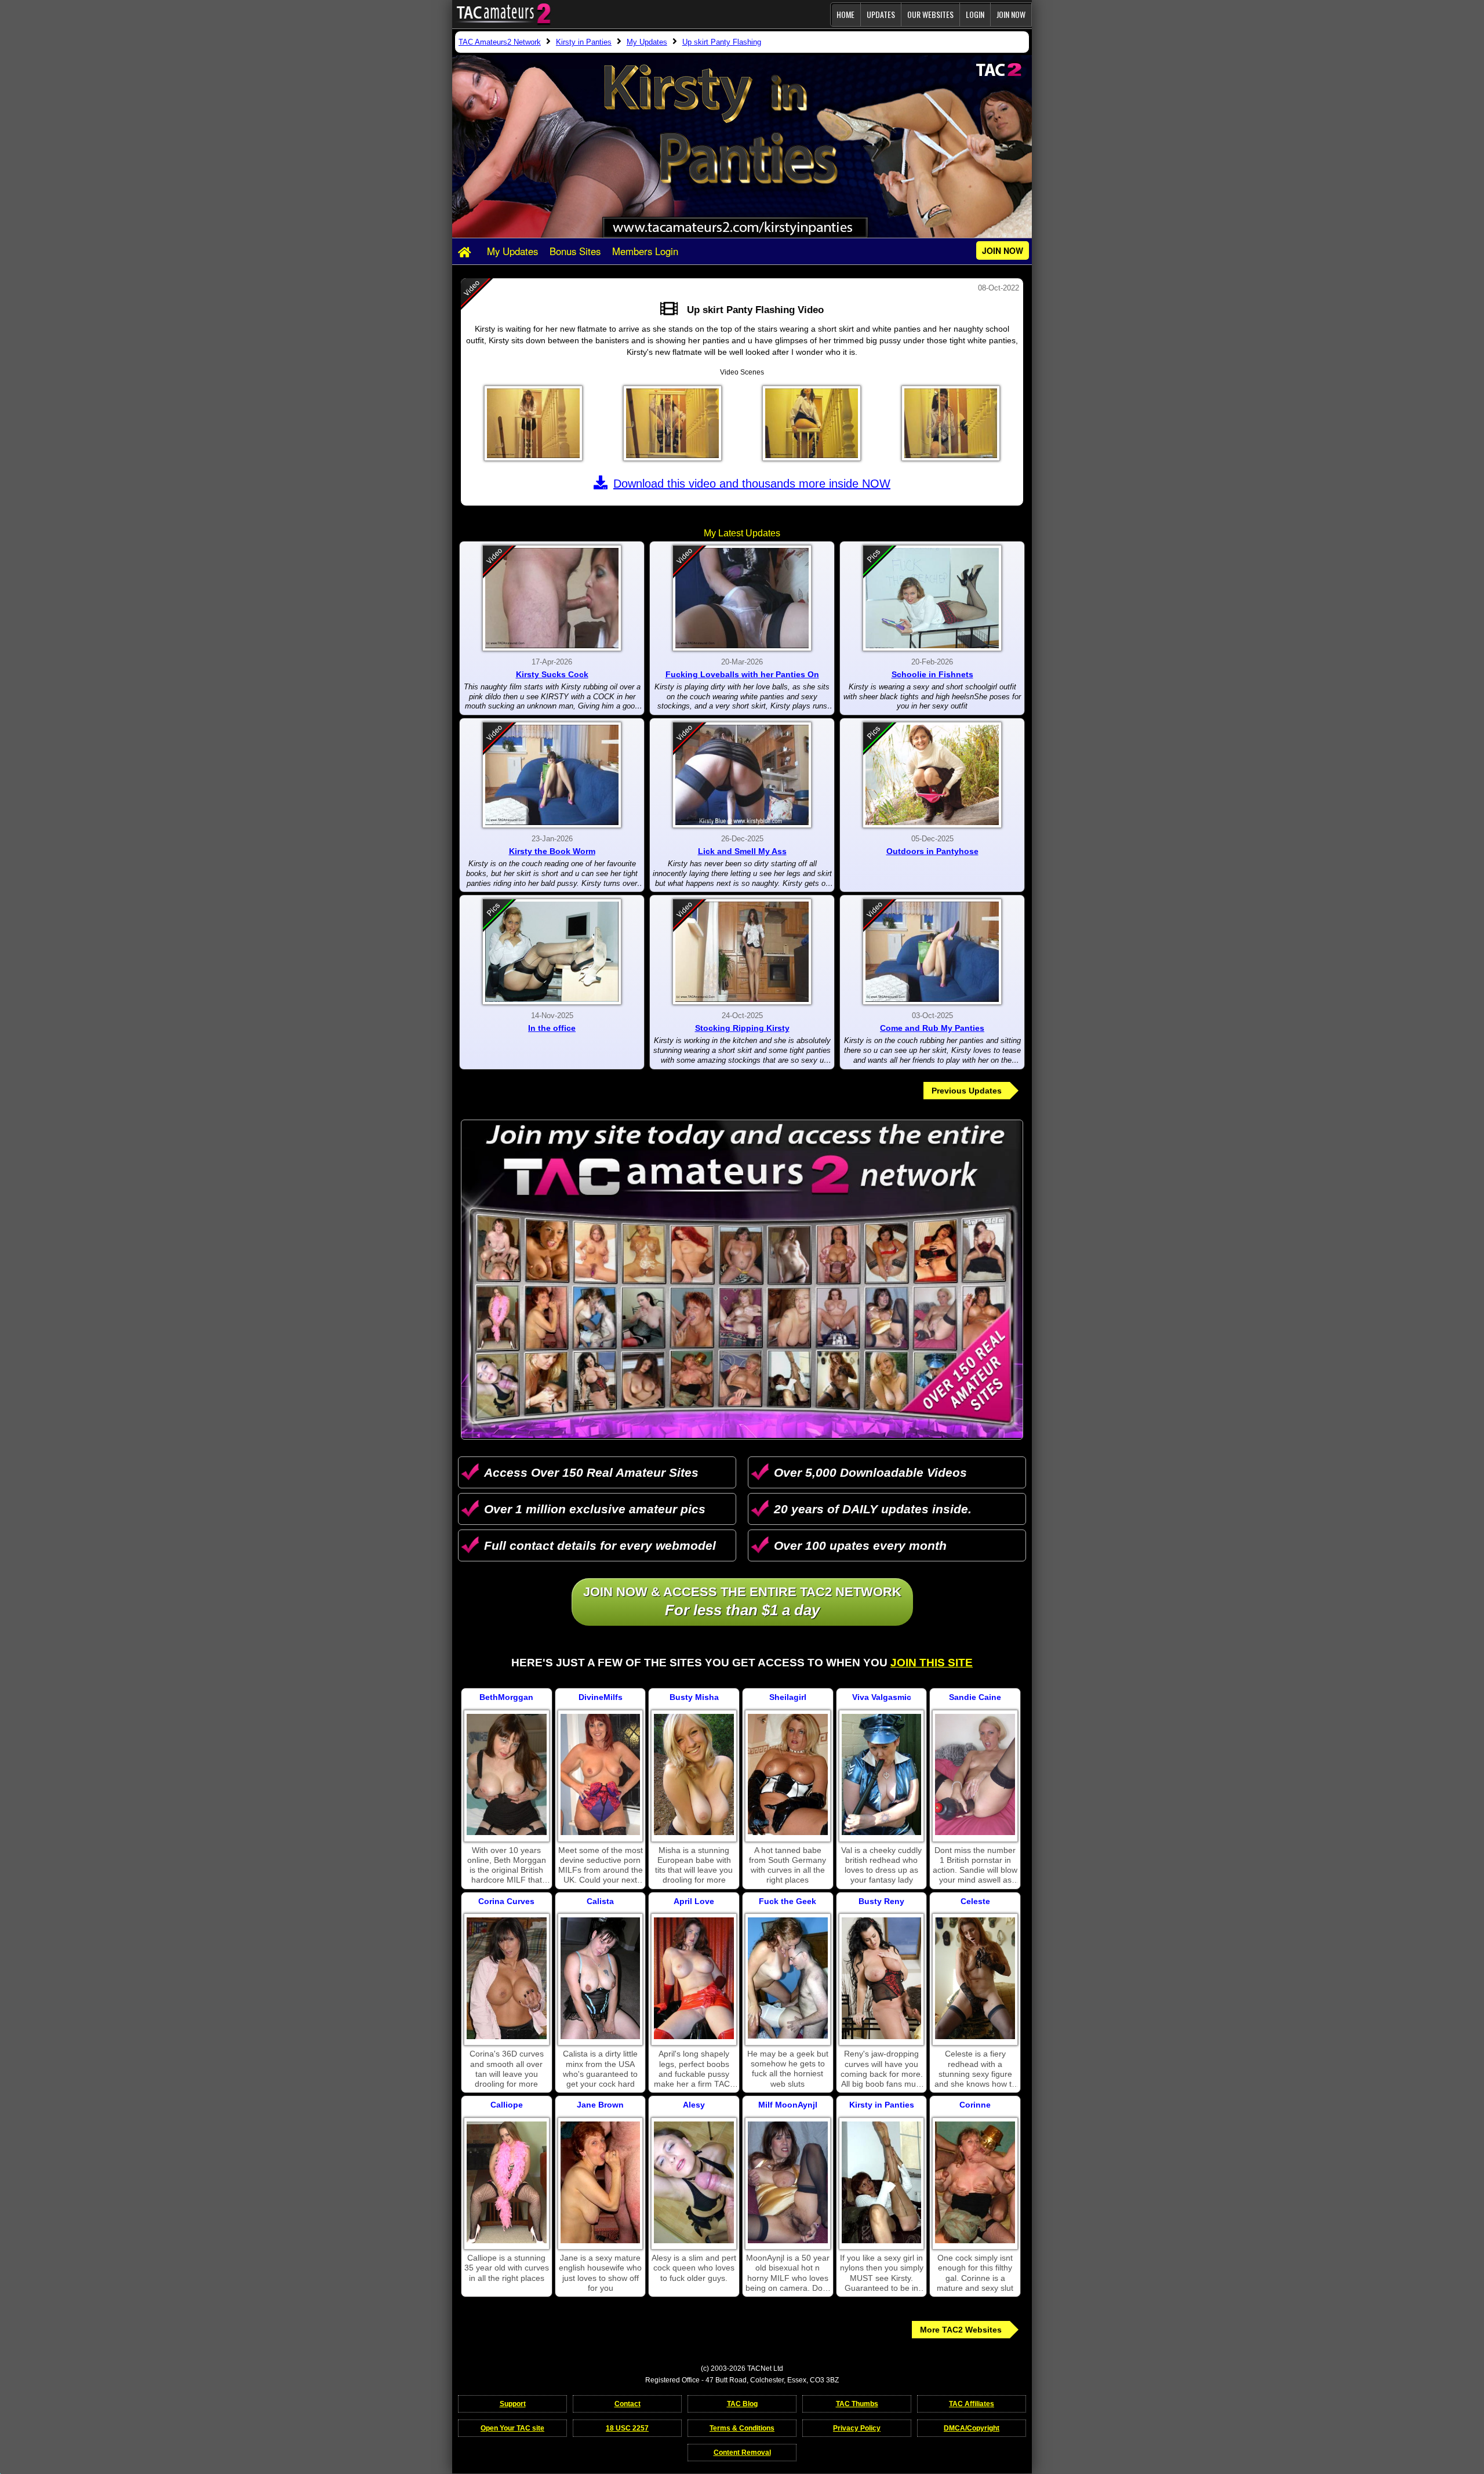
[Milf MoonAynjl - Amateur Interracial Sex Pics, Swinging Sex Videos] (788, 2182)
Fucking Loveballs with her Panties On (742, 674)
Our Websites (930, 14)
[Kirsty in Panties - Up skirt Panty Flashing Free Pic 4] (951, 423)
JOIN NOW (1011, 14)
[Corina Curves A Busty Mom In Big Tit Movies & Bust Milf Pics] (507, 1978)
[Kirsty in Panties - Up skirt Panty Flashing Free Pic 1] (533, 423)
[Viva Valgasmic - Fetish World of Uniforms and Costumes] (882, 1775)
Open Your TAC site (512, 2428)
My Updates (512, 251)
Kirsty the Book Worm (552, 851)
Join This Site (932, 1663)
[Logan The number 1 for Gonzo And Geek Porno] (788, 1978)
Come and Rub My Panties (932, 1028)
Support (513, 2404)
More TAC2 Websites (961, 2330)
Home (845, 14)
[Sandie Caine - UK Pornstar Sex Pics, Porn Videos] (975, 1775)
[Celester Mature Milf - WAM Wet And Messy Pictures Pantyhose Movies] (975, 1978)
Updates (881, 14)
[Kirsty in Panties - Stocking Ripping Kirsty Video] (742, 952)
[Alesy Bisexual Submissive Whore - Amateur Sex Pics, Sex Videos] (694, 2182)
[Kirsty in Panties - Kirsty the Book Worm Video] (552, 775)
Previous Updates (967, 1091)
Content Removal (742, 2453)
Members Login (645, 251)
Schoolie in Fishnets (932, 674)
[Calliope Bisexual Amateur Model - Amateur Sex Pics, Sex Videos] (507, 2182)
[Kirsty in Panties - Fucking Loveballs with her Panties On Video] (742, 598)
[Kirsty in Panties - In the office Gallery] (552, 952)
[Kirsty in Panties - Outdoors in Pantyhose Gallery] (932, 775)
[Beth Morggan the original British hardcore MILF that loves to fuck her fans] (507, 1775)
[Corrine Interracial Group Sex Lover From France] (975, 2182)
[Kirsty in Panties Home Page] (467, 252)
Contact (628, 2404)
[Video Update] (672, 310)
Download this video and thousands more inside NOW (752, 484)
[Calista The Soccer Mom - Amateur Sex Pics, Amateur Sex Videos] (601, 1978)
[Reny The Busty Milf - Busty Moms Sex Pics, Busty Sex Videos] (882, 1978)
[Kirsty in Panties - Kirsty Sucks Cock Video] (552, 598)
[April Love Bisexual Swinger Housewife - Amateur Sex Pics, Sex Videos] (694, 1978)
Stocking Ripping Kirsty (742, 1028)
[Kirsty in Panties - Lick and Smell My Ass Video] (742, 775)
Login (975, 14)
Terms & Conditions (742, 2428)
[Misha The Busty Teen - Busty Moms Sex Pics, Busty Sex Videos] (694, 1775)
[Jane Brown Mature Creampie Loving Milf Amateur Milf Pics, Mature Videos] (601, 2182)
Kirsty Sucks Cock (552, 674)
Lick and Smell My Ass (742, 851)
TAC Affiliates (972, 2404)
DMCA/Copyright (972, 2428)
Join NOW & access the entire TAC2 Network (742, 1602)
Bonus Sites (575, 251)
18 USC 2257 (627, 2428)
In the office (552, 1028)
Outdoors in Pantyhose (932, 851)
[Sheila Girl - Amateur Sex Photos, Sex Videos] (788, 1775)
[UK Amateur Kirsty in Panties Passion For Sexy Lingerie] (882, 2182)
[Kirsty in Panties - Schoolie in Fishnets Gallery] (932, 598)
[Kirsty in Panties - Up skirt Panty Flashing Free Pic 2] (672, 423)
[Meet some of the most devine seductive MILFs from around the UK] (601, 1775)
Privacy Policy (857, 2428)
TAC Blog (742, 2404)
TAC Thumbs (857, 2404)
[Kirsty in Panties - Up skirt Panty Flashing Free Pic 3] (812, 423)
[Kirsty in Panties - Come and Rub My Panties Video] (932, 952)
